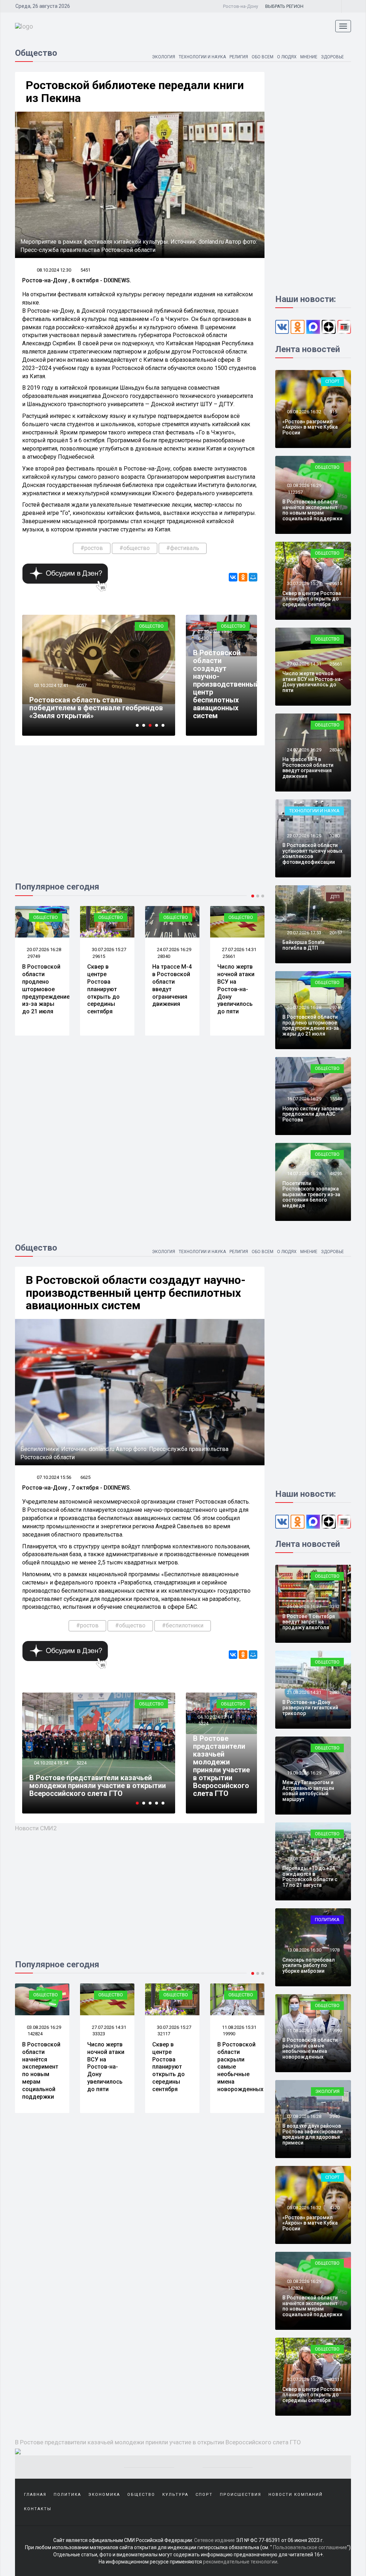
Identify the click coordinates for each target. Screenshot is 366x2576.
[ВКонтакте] (233, 577)
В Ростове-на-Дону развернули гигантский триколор (310, 1708)
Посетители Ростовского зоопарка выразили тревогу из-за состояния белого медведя (311, 1194)
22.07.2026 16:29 (304, 836)
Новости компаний (296, 2495)
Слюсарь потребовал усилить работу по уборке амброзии (309, 1965)
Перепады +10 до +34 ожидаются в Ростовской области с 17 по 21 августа (310, 1876)
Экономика (104, 2495)
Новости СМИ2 (36, 1828)
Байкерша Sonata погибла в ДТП (303, 945)
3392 (335, 1606)
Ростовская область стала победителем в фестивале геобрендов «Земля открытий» (96, 1786)
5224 (203, 1723)
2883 (335, 1692)
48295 (336, 1173)
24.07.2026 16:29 (174, 949)
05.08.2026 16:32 (304, 412)
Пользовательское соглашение (310, 2547)
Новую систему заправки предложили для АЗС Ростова (313, 1114)
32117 (99, 2034)
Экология (164, 57)
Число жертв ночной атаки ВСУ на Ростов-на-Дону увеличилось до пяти (236, 989)
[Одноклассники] (243, 577)
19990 (164, 2034)
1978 (335, 1950)
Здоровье (332, 57)
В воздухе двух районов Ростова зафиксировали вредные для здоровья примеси (313, 2134)
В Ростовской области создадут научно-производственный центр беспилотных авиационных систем (226, 684)
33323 (34, 2034)
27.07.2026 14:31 (239, 949)
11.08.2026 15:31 (174, 2027)
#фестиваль (183, 548)
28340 (164, 956)
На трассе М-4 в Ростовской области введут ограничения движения (308, 768)
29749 (34, 956)
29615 (99, 956)
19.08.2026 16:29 (304, 1773)
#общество (135, 548)
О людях (287, 57)
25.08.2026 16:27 (304, 1606)
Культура (175, 2495)
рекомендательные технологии (240, 2562)
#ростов (92, 548)
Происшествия (241, 2495)
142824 (295, 2288)
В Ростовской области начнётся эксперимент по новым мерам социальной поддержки (312, 510)
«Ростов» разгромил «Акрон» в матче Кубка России (310, 427)
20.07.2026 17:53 (304, 933)
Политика (327, 1920)
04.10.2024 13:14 (214, 1717)
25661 (229, 956)
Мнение (309, 57)
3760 (335, 1859)
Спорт (332, 381)
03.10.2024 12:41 (51, 1763)
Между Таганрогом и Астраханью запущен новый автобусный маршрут (308, 1791)
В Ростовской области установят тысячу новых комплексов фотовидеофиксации (312, 853)
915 (333, 412)
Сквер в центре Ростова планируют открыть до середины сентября (103, 989)
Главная (35, 2495)
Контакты (38, 2509)
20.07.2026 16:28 (43, 949)
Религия (239, 57)
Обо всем (263, 57)
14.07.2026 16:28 (304, 1173)
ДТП (335, 897)
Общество (75, 626)
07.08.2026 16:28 (304, 2116)
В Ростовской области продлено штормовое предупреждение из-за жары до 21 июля (46, 989)
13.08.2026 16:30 (304, 1950)
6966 (81, 1763)
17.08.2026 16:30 (304, 1859)
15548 (336, 1099)
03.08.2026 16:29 (304, 485)
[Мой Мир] (253, 577)
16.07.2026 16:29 (304, 1099)
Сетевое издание (214, 2540)
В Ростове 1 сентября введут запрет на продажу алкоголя (309, 1622)
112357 (295, 492)
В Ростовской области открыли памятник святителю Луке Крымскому (173, 712)
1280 (335, 836)
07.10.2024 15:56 (214, 631)
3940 (335, 1773)
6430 (203, 638)
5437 (158, 693)
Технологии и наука (202, 57)
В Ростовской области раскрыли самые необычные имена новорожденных (310, 2048)
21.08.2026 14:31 (304, 1692)
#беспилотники (183, 1625)
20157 (336, 933)
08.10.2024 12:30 (54, 270)
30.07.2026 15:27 (108, 949)
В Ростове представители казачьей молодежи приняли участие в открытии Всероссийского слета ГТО (221, 1766)
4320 (228, 2034)
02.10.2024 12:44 (127, 693)
